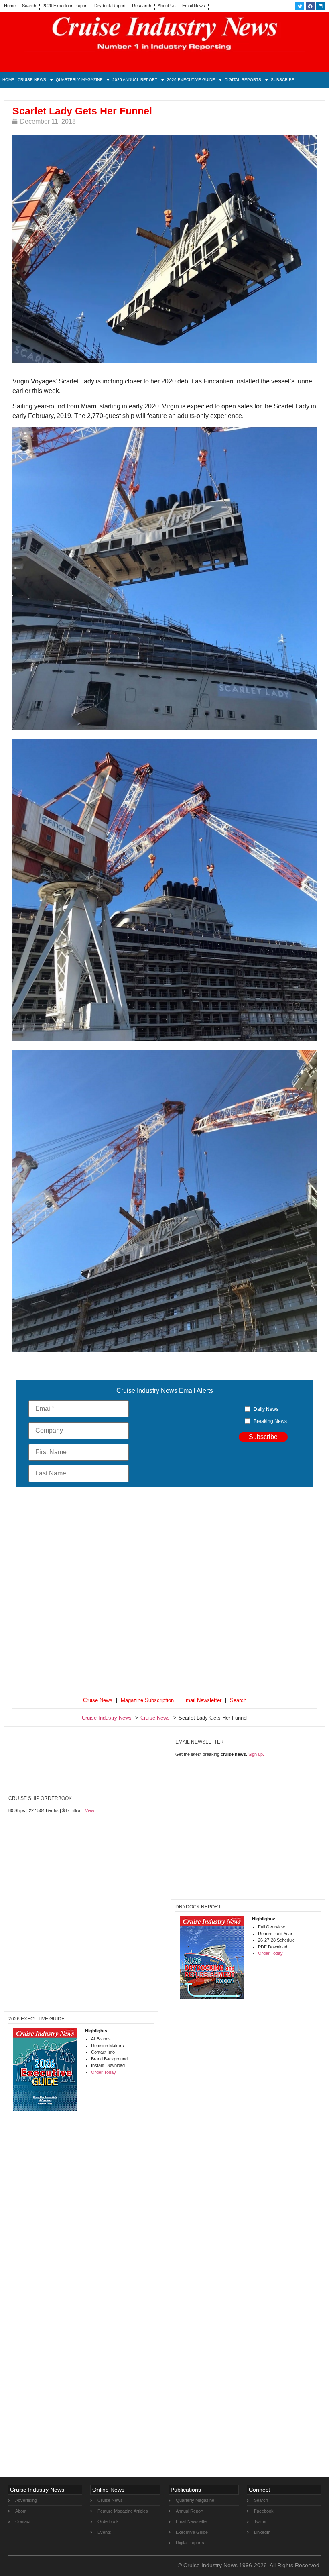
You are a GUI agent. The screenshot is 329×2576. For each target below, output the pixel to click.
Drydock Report (110, 6)
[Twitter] (300, 6)
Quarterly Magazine (79, 80)
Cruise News (32, 80)
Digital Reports (243, 80)
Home (10, 6)
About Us (167, 6)
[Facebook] (310, 6)
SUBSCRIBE (283, 80)
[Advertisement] (164, 1591)
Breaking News (270, 1421)
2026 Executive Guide (191, 80)
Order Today (270, 1953)
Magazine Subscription (147, 1700)
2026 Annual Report (135, 80)
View (90, 1810)
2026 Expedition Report (65, 6)
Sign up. (256, 1754)
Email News (194, 6)
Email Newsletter (202, 1700)
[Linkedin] (321, 6)
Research (142, 6)
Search (29, 6)
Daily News (266, 1409)
